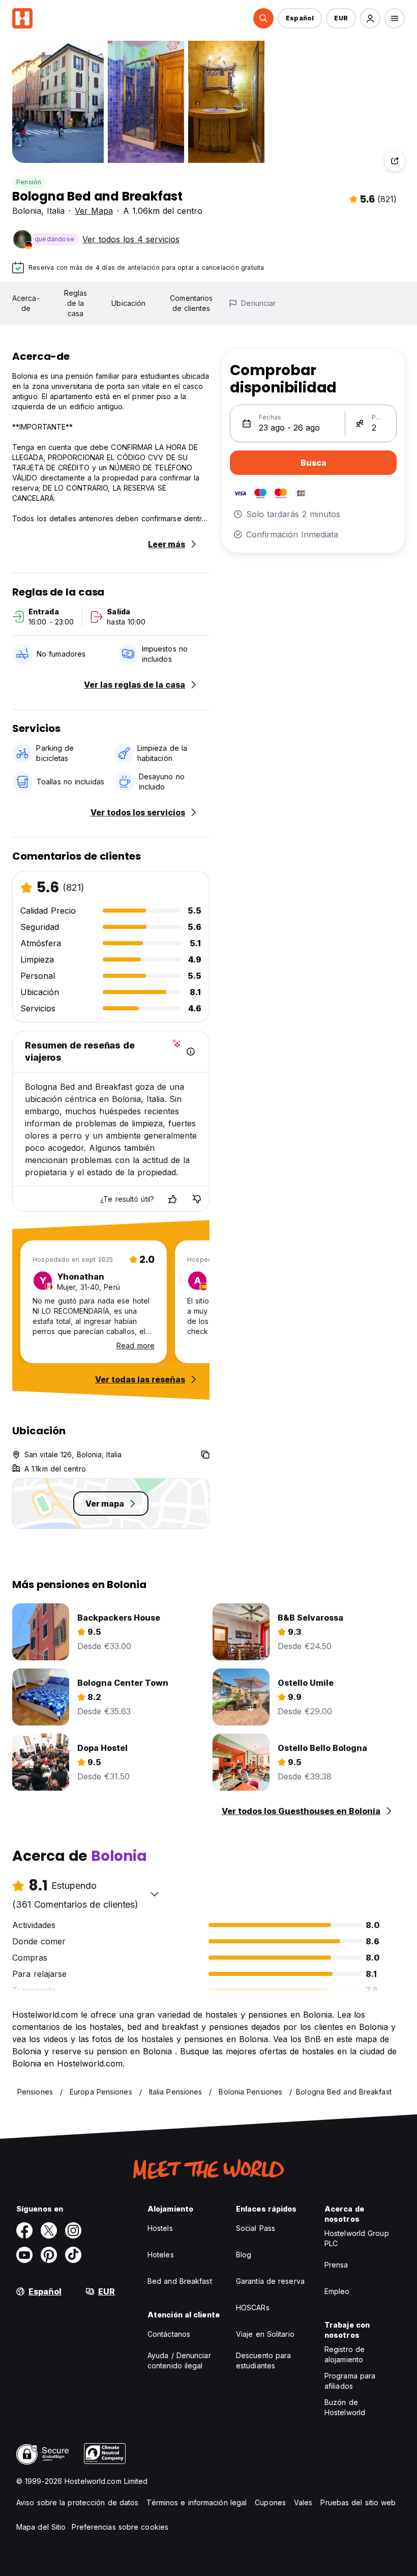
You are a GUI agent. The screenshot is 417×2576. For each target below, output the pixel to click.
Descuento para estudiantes (263, 2360)
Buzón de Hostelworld (345, 2407)
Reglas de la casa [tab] (76, 303)
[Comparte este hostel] (395, 161)
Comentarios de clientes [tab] (191, 303)
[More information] (191, 1052)
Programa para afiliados (350, 2381)
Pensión (29, 182)
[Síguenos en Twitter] (49, 2230)
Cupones (270, 2502)
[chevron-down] (155, 1894)
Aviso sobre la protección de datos (77, 2502)
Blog (244, 2255)
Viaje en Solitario (265, 2334)
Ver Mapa (94, 211)
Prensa (336, 2265)
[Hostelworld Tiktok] (73, 2255)
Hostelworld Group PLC (357, 2238)
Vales (303, 2502)
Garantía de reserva (270, 2281)
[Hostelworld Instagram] (73, 2230)
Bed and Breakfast (180, 2281)
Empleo (337, 2291)
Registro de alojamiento (345, 2354)
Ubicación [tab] (128, 303)
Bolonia (27, 211)
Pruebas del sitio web (358, 2502)
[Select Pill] (263, 18)
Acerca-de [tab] (26, 303)
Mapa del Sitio (41, 2527)
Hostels (160, 2228)
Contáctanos (169, 2334)
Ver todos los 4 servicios (131, 239)
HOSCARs (253, 2308)
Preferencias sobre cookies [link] (120, 2527)
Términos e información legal (197, 2502)
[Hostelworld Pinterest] (49, 2255)
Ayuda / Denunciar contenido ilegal (179, 2360)
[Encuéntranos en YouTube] (24, 2255)
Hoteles (161, 2255)
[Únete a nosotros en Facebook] (24, 2230)
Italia (56, 211)
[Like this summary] (172, 1199)
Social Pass (256, 2228)
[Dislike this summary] (197, 1199)
